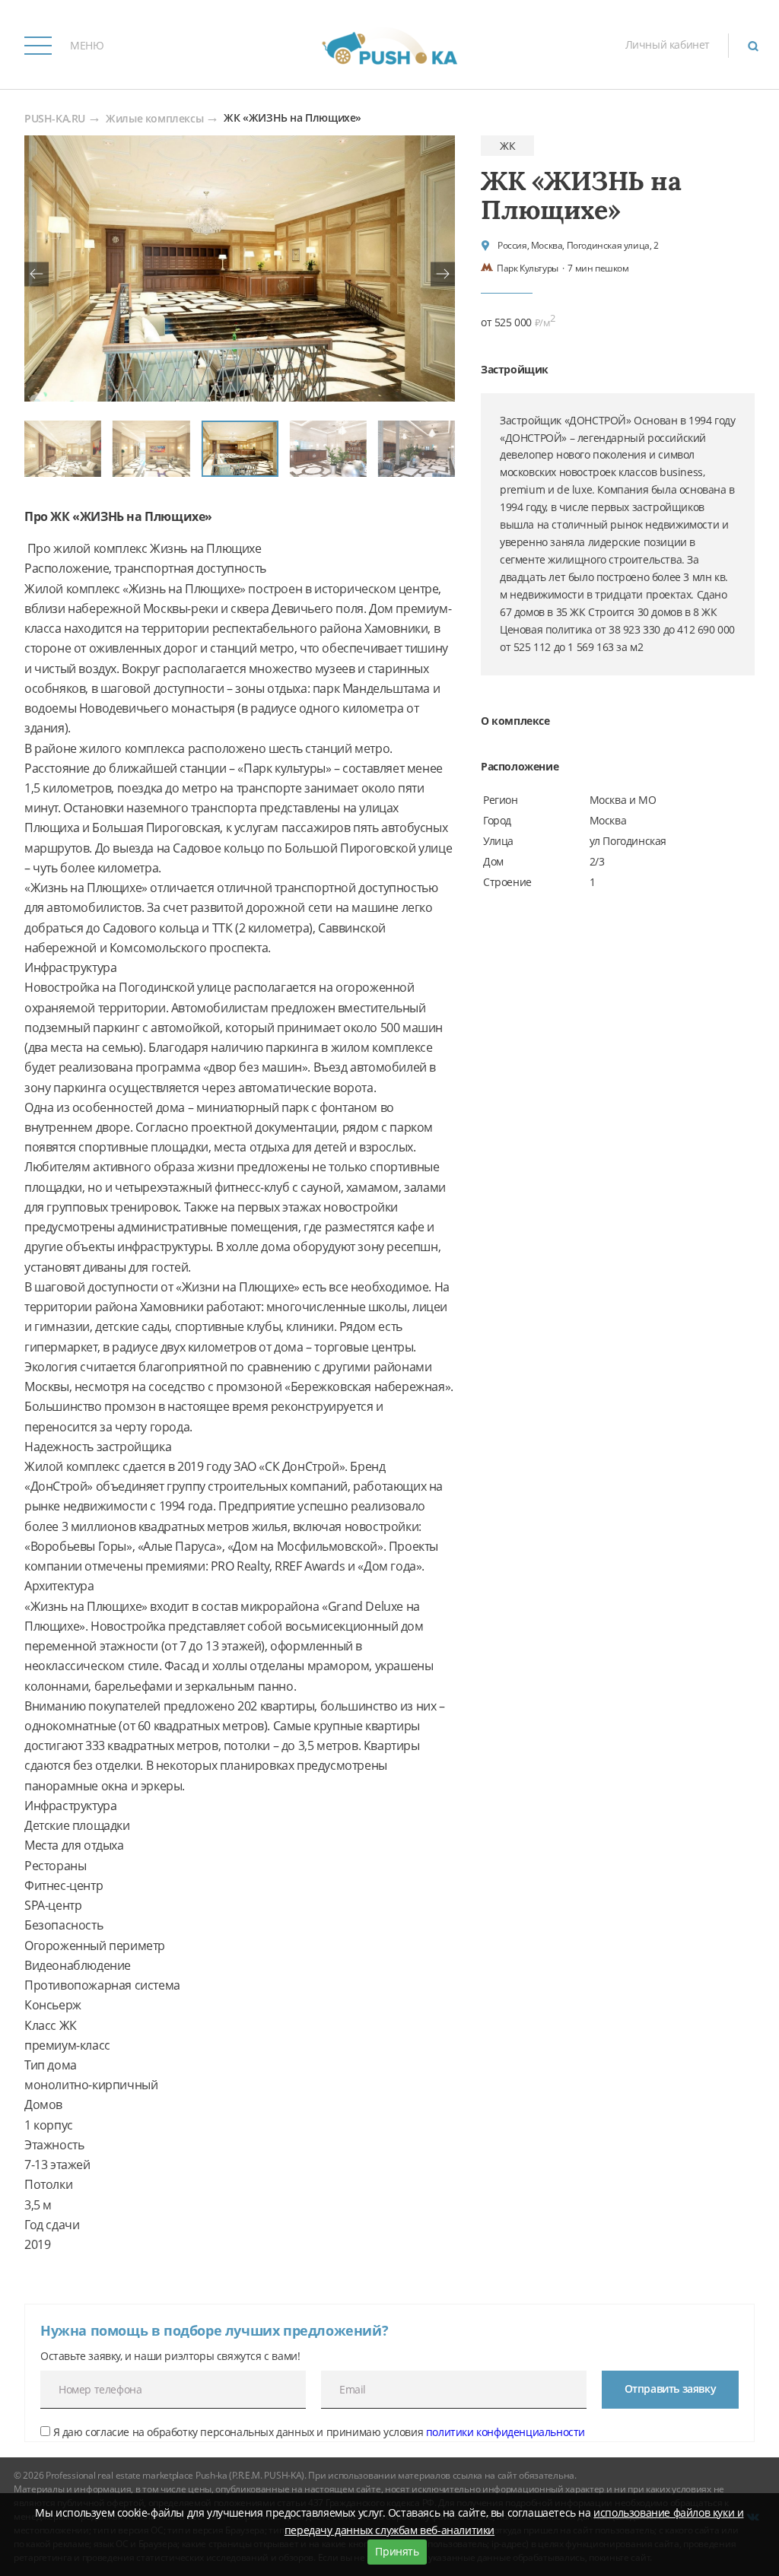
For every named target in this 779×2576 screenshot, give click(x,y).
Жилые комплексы (154, 119)
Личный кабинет (668, 44)
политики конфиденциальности (506, 2432)
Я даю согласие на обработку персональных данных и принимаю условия (318, 2432)
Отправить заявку (671, 2389)
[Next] (443, 274)
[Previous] (37, 274)
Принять (397, 2551)
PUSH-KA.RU (55, 119)
